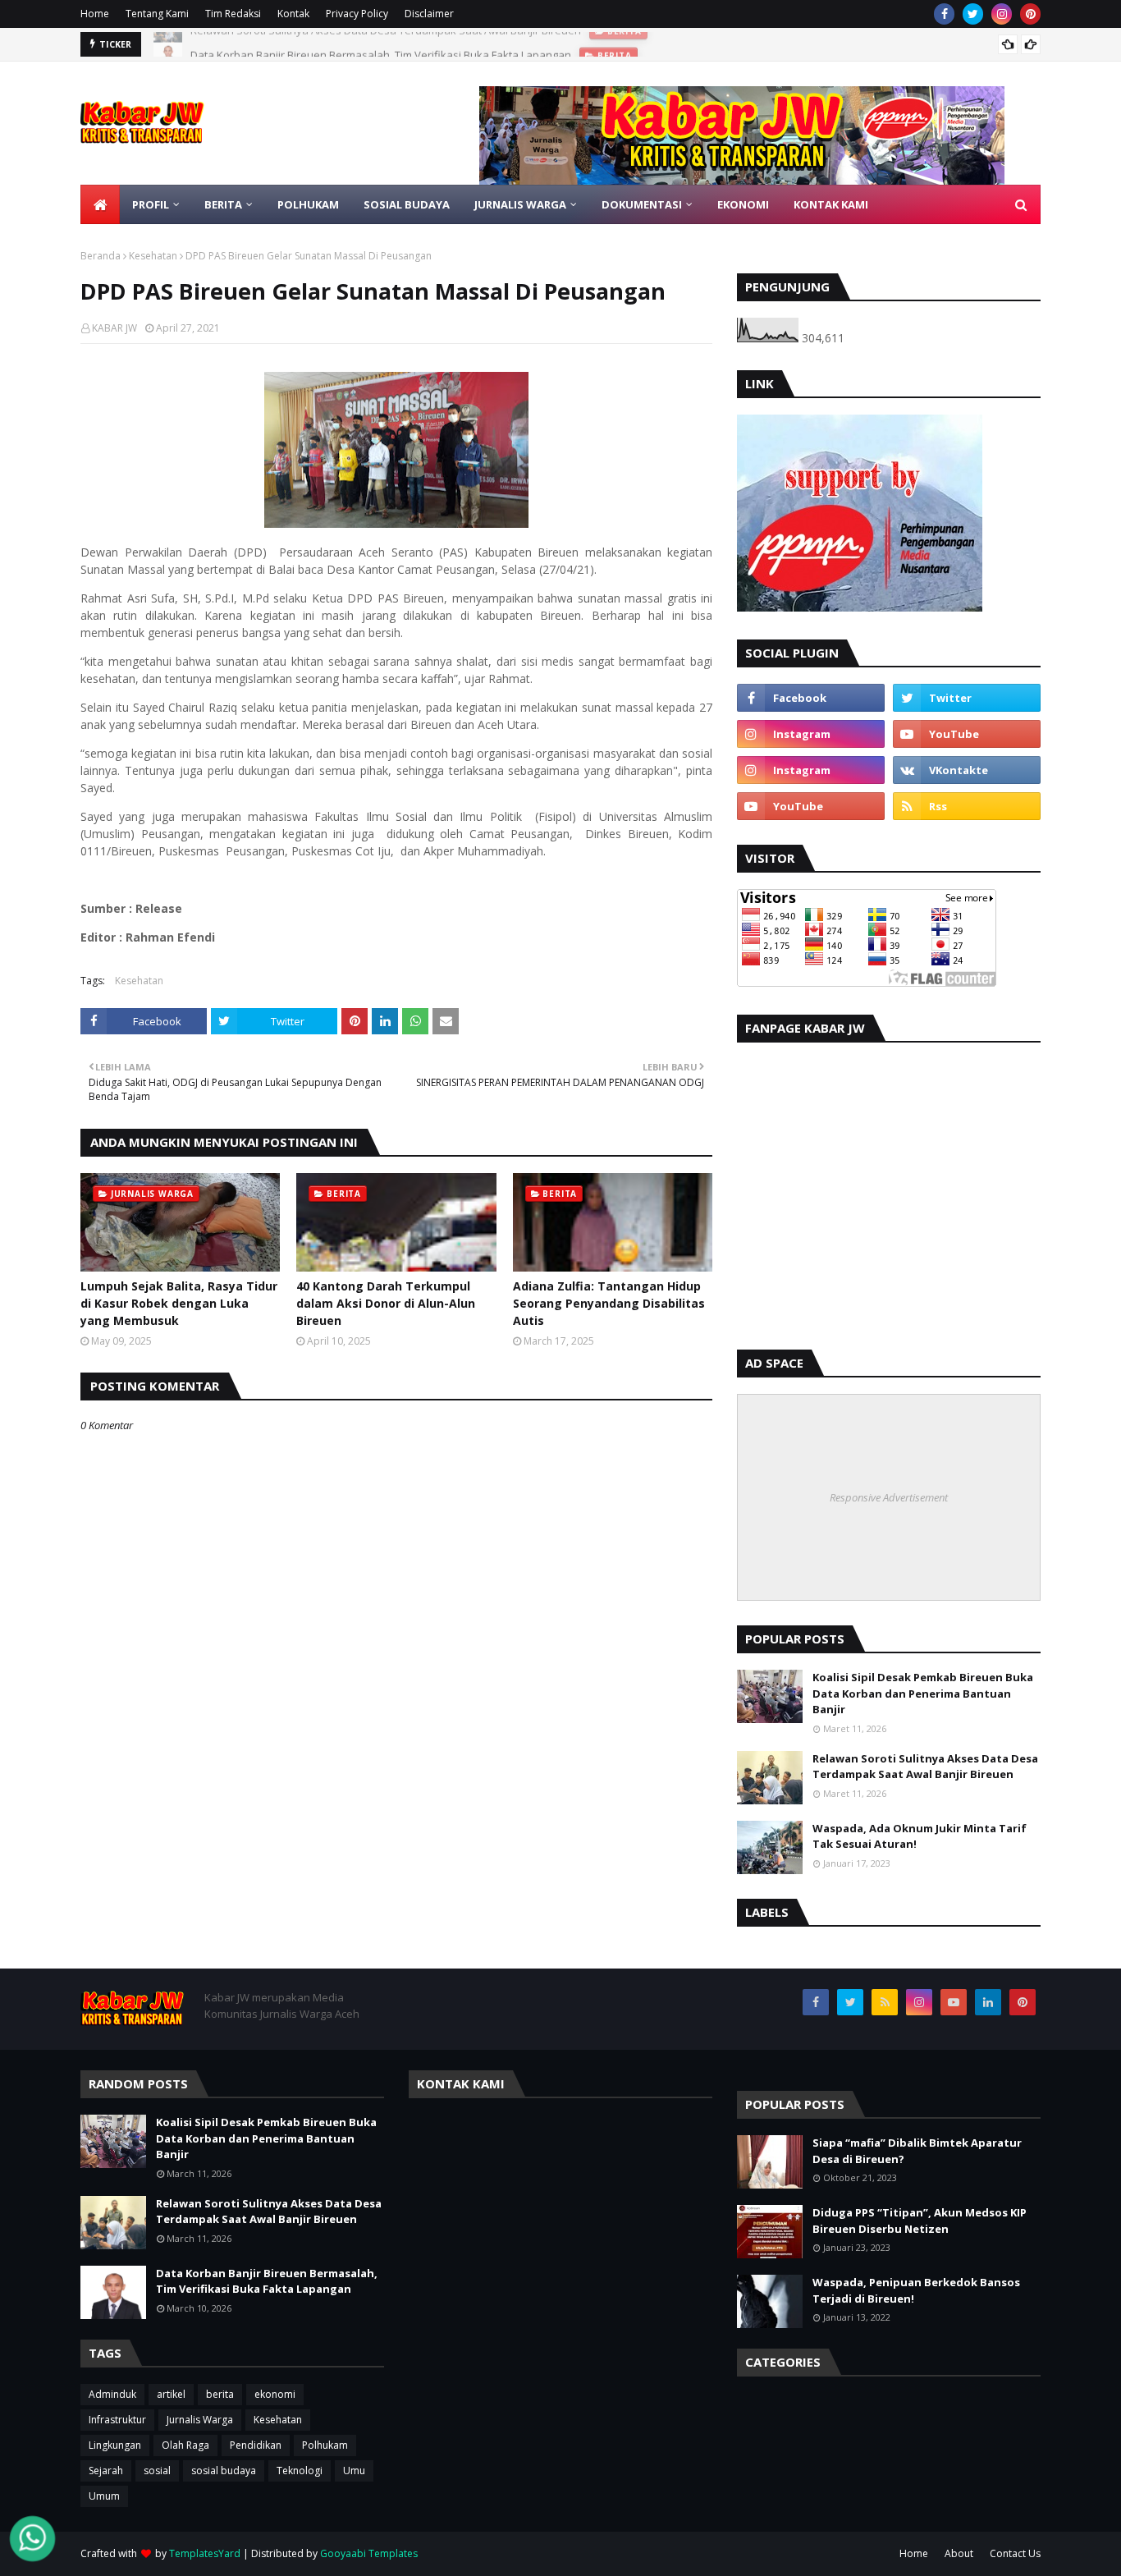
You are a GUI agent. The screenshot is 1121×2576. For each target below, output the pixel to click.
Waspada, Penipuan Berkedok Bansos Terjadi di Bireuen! (916, 2290)
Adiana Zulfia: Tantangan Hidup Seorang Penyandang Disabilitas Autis (609, 1303)
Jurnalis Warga (200, 2420)
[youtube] (967, 734)
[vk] (967, 770)
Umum (104, 2496)
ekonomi (275, 2394)
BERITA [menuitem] (223, 204)
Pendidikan (256, 2445)
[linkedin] (988, 2002)
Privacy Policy (357, 14)
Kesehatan (153, 256)
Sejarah (106, 2471)
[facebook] (944, 14)
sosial (157, 2471)
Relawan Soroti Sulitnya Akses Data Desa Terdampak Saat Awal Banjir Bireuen (925, 1767)
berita (220, 2394)
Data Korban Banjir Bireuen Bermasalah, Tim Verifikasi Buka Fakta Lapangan (381, 44)
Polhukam (325, 2445)
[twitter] (973, 14)
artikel (171, 2394)
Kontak (293, 14)
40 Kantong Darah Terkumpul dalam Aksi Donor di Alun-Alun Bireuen (386, 1303)
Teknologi (300, 2471)
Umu (354, 2471)
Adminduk (112, 2394)
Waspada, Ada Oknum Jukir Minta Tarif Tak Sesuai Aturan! (920, 1836)
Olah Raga (185, 2445)
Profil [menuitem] (151, 204)
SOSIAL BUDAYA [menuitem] (407, 204)
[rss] (967, 806)
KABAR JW (114, 328)
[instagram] (1002, 14)
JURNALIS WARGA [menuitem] (520, 204)
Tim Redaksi (233, 14)
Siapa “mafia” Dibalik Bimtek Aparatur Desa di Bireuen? (917, 2151)
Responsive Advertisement (889, 1497)
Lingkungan (115, 2445)
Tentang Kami (157, 14)
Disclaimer (429, 14)
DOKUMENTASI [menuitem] (642, 204)
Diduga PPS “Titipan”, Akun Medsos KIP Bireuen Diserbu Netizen (920, 2221)
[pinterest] (1030, 14)
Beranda (101, 256)
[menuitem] (100, 204)
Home (95, 14)
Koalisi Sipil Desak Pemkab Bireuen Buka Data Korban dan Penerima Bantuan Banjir (923, 1693)
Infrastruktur (117, 2420)
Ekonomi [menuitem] (743, 204)
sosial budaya (224, 2471)
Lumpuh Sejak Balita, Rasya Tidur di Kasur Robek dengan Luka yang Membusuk (179, 1303)
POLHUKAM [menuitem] (308, 204)
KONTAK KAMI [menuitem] (831, 204)
